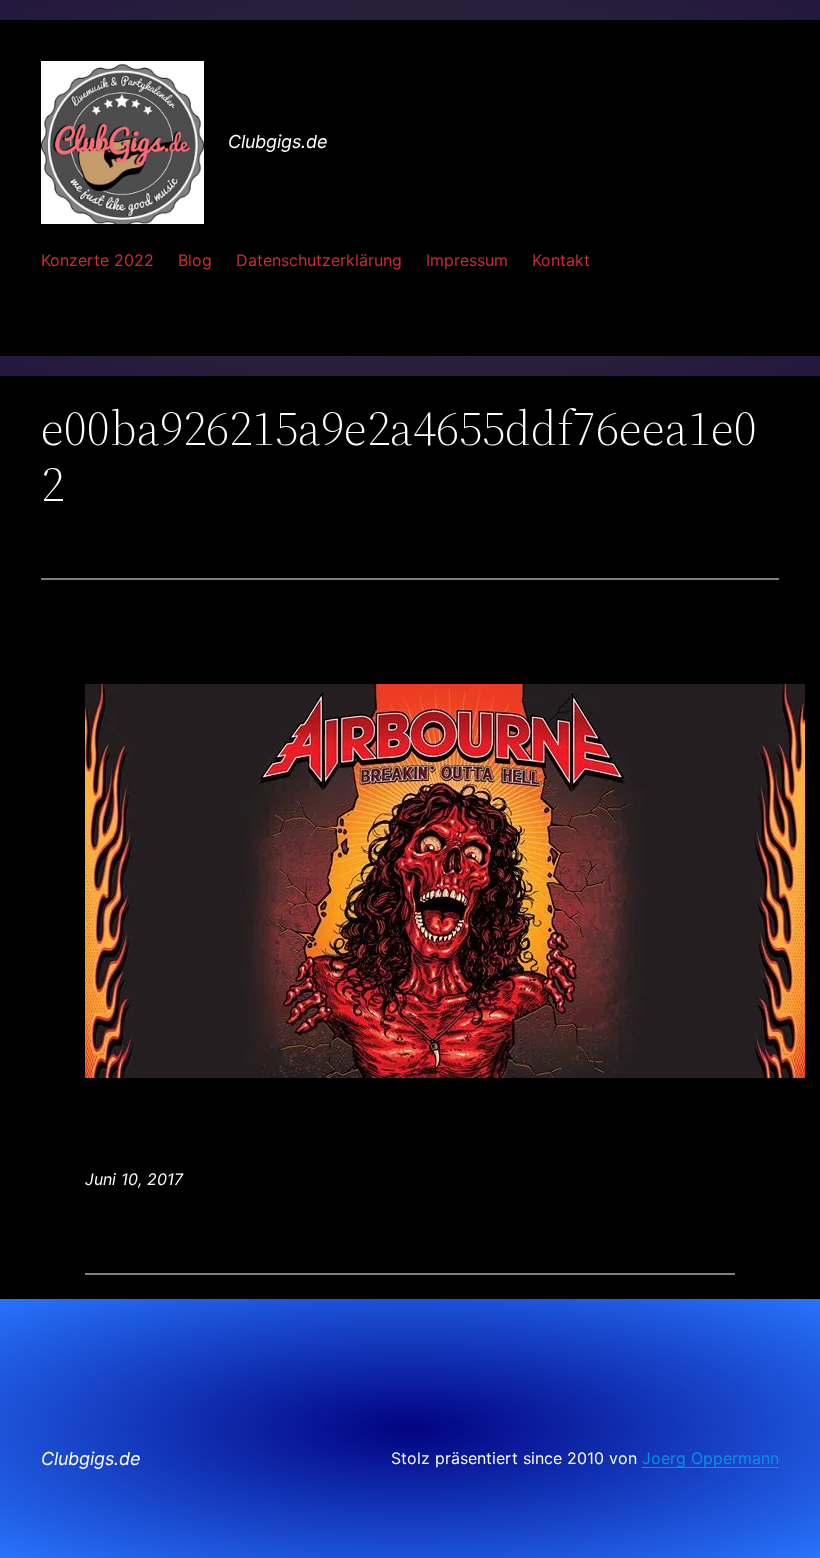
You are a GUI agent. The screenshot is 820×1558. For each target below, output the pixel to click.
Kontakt (561, 260)
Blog (195, 260)
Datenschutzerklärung (319, 260)
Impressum (467, 260)
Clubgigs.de (278, 141)
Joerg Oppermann (710, 1458)
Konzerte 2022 (97, 260)
